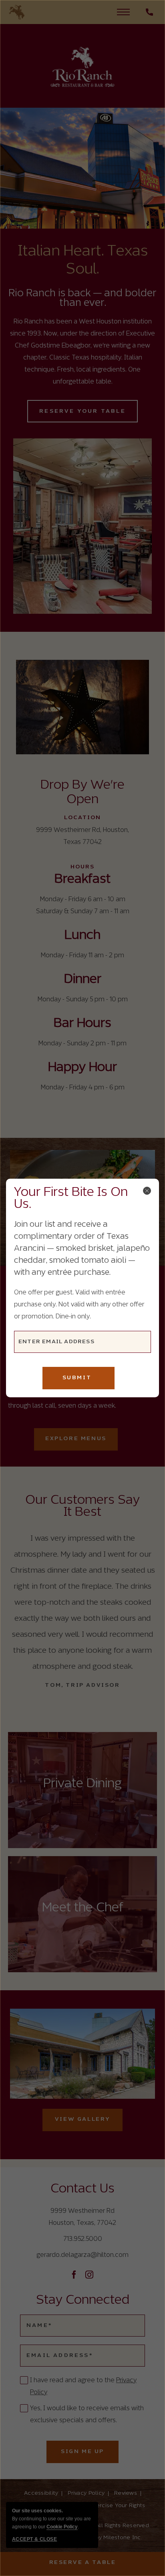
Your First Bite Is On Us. (71, 1199)
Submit (77, 1378)
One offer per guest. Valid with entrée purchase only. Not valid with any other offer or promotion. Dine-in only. (79, 1305)
